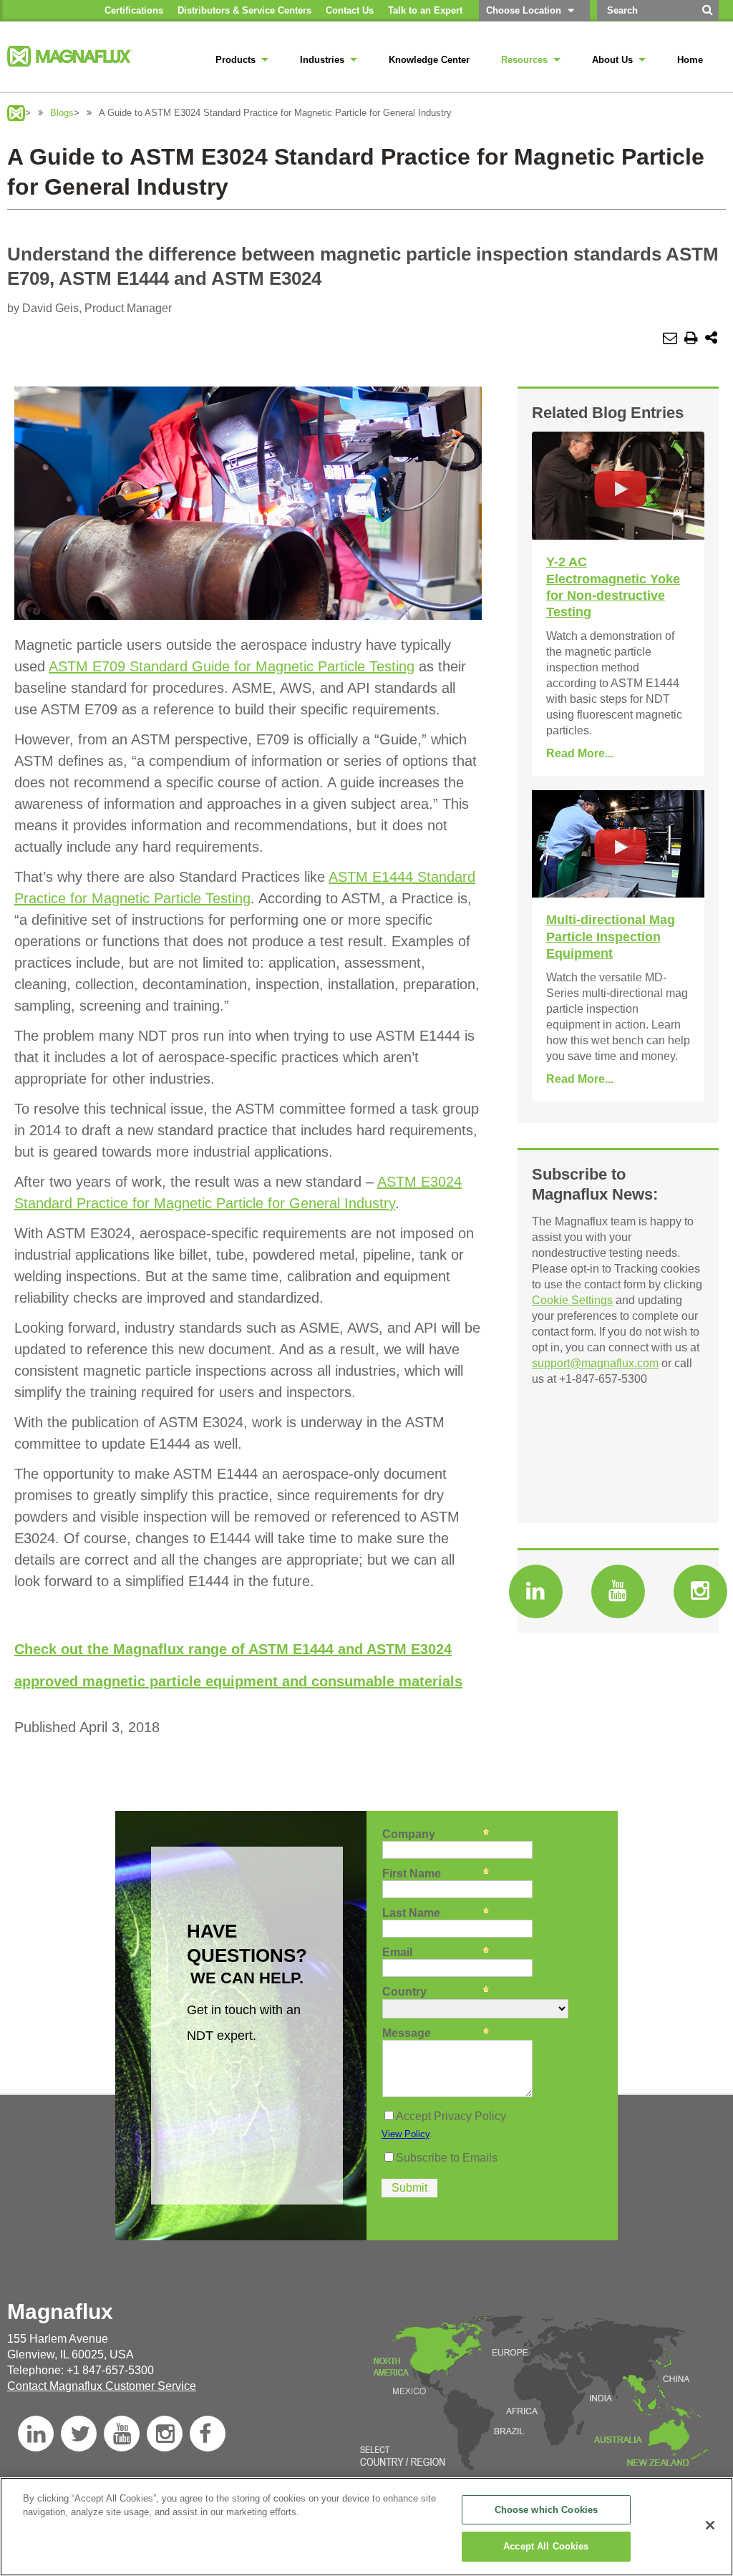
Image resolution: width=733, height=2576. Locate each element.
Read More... (580, 753)
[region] (366, 2527)
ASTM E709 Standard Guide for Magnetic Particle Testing (232, 666)
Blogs (62, 113)
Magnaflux (16, 113)
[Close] (710, 2525)
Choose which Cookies (547, 2510)
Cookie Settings (572, 1300)
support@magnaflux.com (595, 1363)
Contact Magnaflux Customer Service (102, 2386)
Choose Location (524, 10)
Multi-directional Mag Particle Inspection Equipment (611, 937)
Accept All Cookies (546, 2546)
